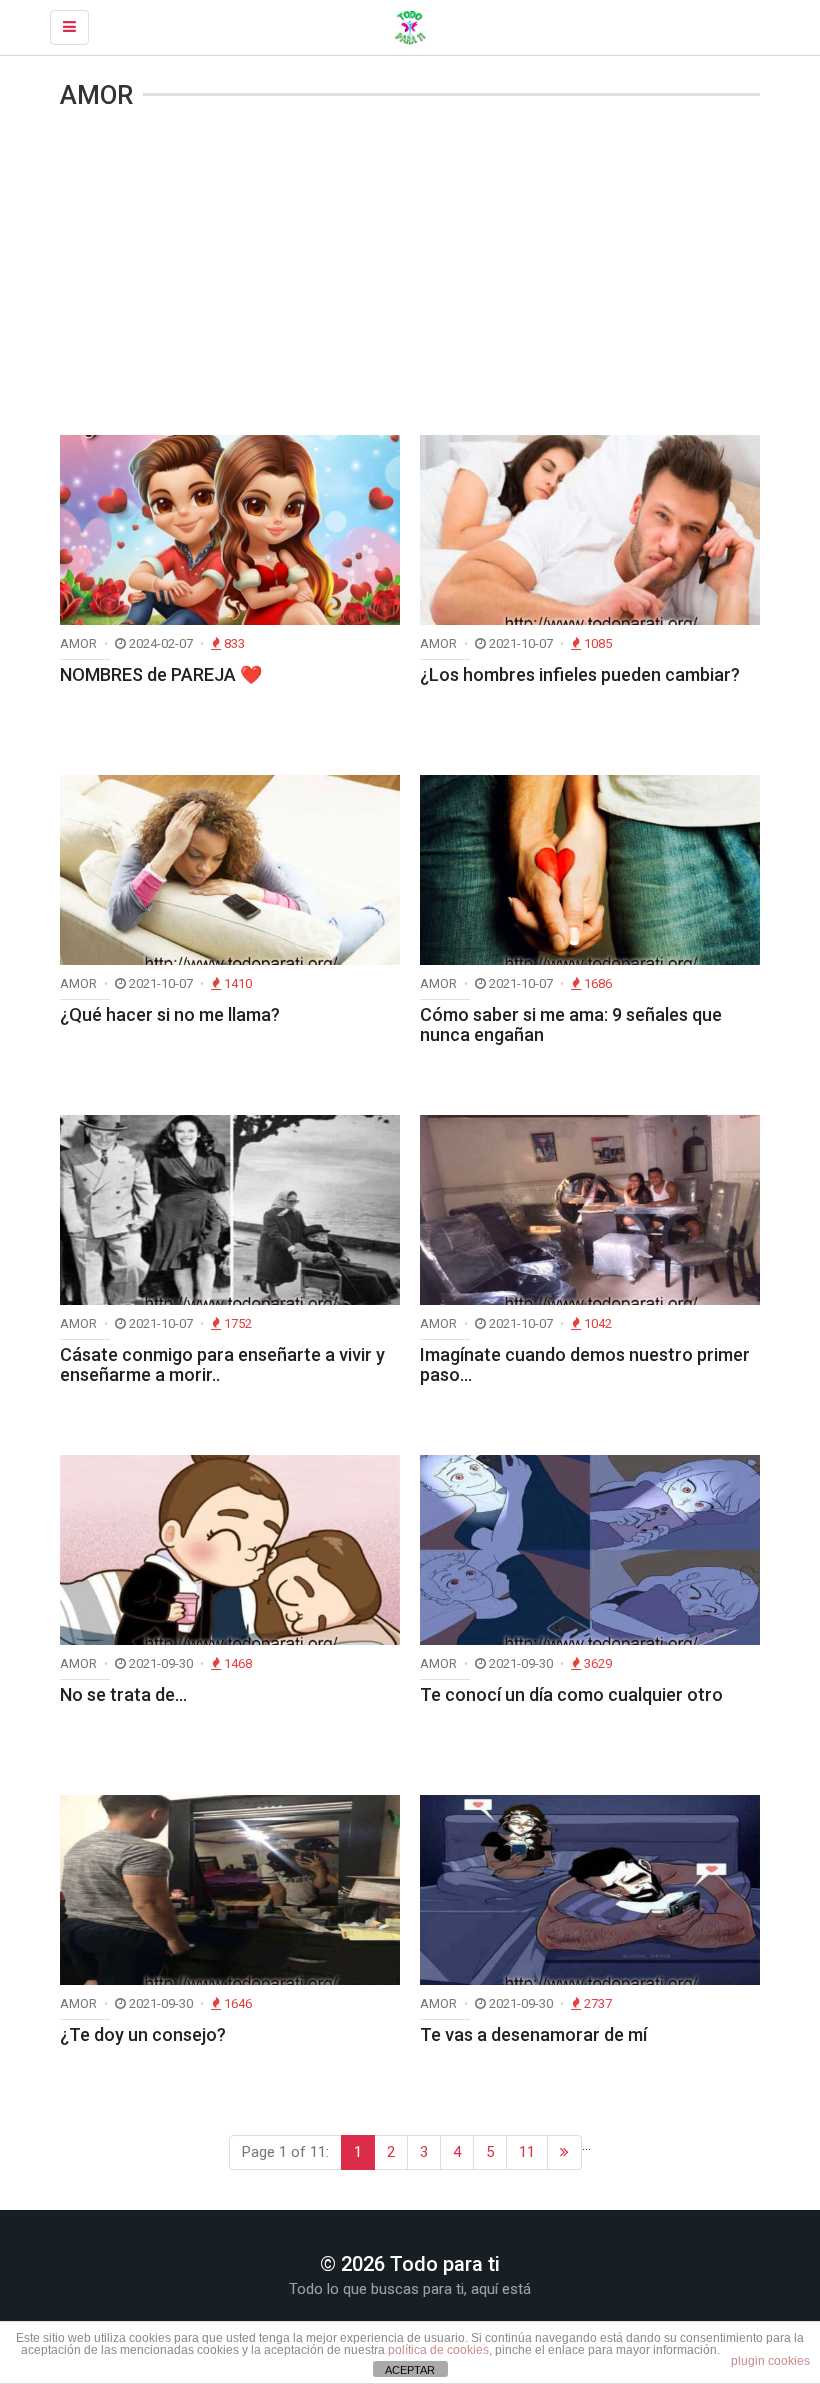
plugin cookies (770, 2361)
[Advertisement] (410, 275)
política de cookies (438, 2350)
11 (527, 2152)
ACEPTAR (410, 2370)
